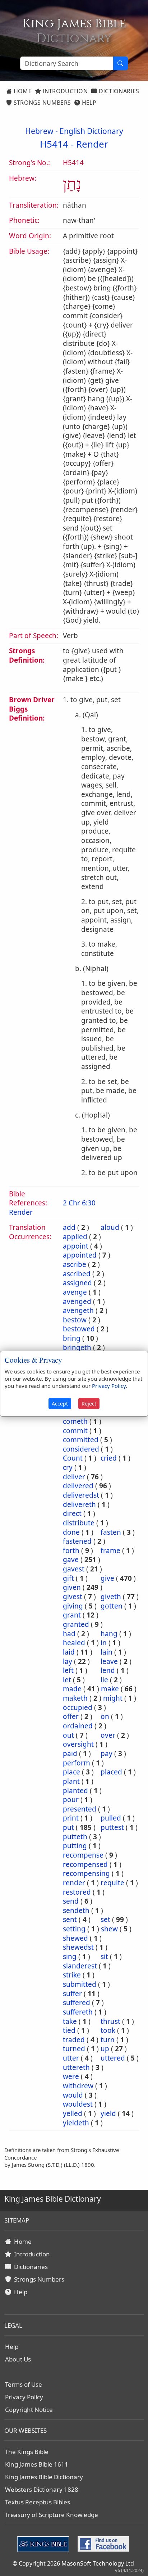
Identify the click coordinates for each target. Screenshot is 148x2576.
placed (111, 1772)
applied (75, 1237)
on (105, 1716)
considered (81, 1449)
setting (74, 1929)
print (71, 1818)
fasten (111, 1532)
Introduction (64, 91)
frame (110, 1551)
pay (107, 1754)
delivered (78, 1486)
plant (71, 1781)
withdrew (78, 2086)
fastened (77, 1541)
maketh (75, 1698)
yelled (73, 2113)
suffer (72, 1994)
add (69, 1227)
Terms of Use (24, 2384)
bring (72, 1338)
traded (74, 2040)
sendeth (76, 1910)
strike (72, 1975)
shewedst (78, 1947)
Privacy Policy (24, 2397)
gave (71, 1560)
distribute (79, 1523)
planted (75, 1791)
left (68, 1670)
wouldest (78, 2104)
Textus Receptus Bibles (38, 2502)
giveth (111, 1597)
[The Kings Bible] (45, 2543)
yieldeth (76, 2123)
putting (75, 1846)
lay (68, 1661)
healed (74, 1643)
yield (108, 2113)
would (73, 2095)
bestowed (79, 1329)
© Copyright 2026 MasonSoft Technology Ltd (73, 2563)
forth (71, 1551)
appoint (76, 1246)
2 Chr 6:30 (79, 1203)
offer (71, 1716)
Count (73, 1458)
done (71, 1532)
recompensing (86, 1873)
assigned (77, 1283)
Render (92, 144)
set (105, 1919)
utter (71, 2058)
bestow (75, 1320)
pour (71, 1800)
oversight (78, 1744)
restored (77, 1892)
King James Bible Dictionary (44, 2477)
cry (68, 1467)
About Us (18, 2359)
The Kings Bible (27, 2452)
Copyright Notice (29, 2410)
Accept (60, 1404)
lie (104, 1680)
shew (109, 1929)
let (67, 1680)
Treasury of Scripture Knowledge (52, 2515)
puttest (112, 1827)
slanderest (80, 1966)
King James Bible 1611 (37, 2464)
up (105, 2049)
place (71, 1772)
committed (81, 1440)
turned (74, 2049)
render (74, 1883)
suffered (77, 2003)
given (72, 1587)
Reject (89, 1404)
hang (109, 1634)
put (68, 1827)
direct (72, 1513)
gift (68, 1578)
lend (108, 1670)
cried (109, 1458)
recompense (83, 1855)
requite (112, 1883)
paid (70, 1754)
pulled (111, 1818)
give (107, 1578)
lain (107, 1652)
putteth (75, 1837)
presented (80, 1809)
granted (76, 1624)
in (104, 1643)
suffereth (78, 2012)
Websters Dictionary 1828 (42, 2489)
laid (69, 1652)
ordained (78, 1726)
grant (72, 1615)
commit (75, 1431)
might (113, 1698)
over (108, 1735)
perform (77, 1763)
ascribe (75, 1264)
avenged (77, 1301)
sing (70, 1957)
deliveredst (81, 1495)
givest (73, 1597)
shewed (75, 1938)
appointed (80, 1255)
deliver (74, 1477)
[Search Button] (120, 63)
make (110, 1689)
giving (73, 1606)
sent (70, 1919)
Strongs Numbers (41, 103)
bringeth (77, 1348)
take (70, 2021)
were (71, 2076)
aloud (110, 1227)
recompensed (85, 1864)
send (71, 1901)
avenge (75, 1292)
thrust (110, 2021)
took (108, 2030)
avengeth (78, 1310)
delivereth (79, 1504)
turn (108, 2040)
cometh (75, 1421)
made (72, 1689)
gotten (112, 1606)
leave (109, 1661)
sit (104, 1957)
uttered (113, 2058)
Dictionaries (118, 91)
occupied (78, 1707)
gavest (74, 1569)
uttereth (76, 2067)
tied (69, 2030)
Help (88, 103)
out (68, 1735)
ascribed (77, 1274)
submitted (80, 1984)
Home (22, 91)
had (69, 1634)
